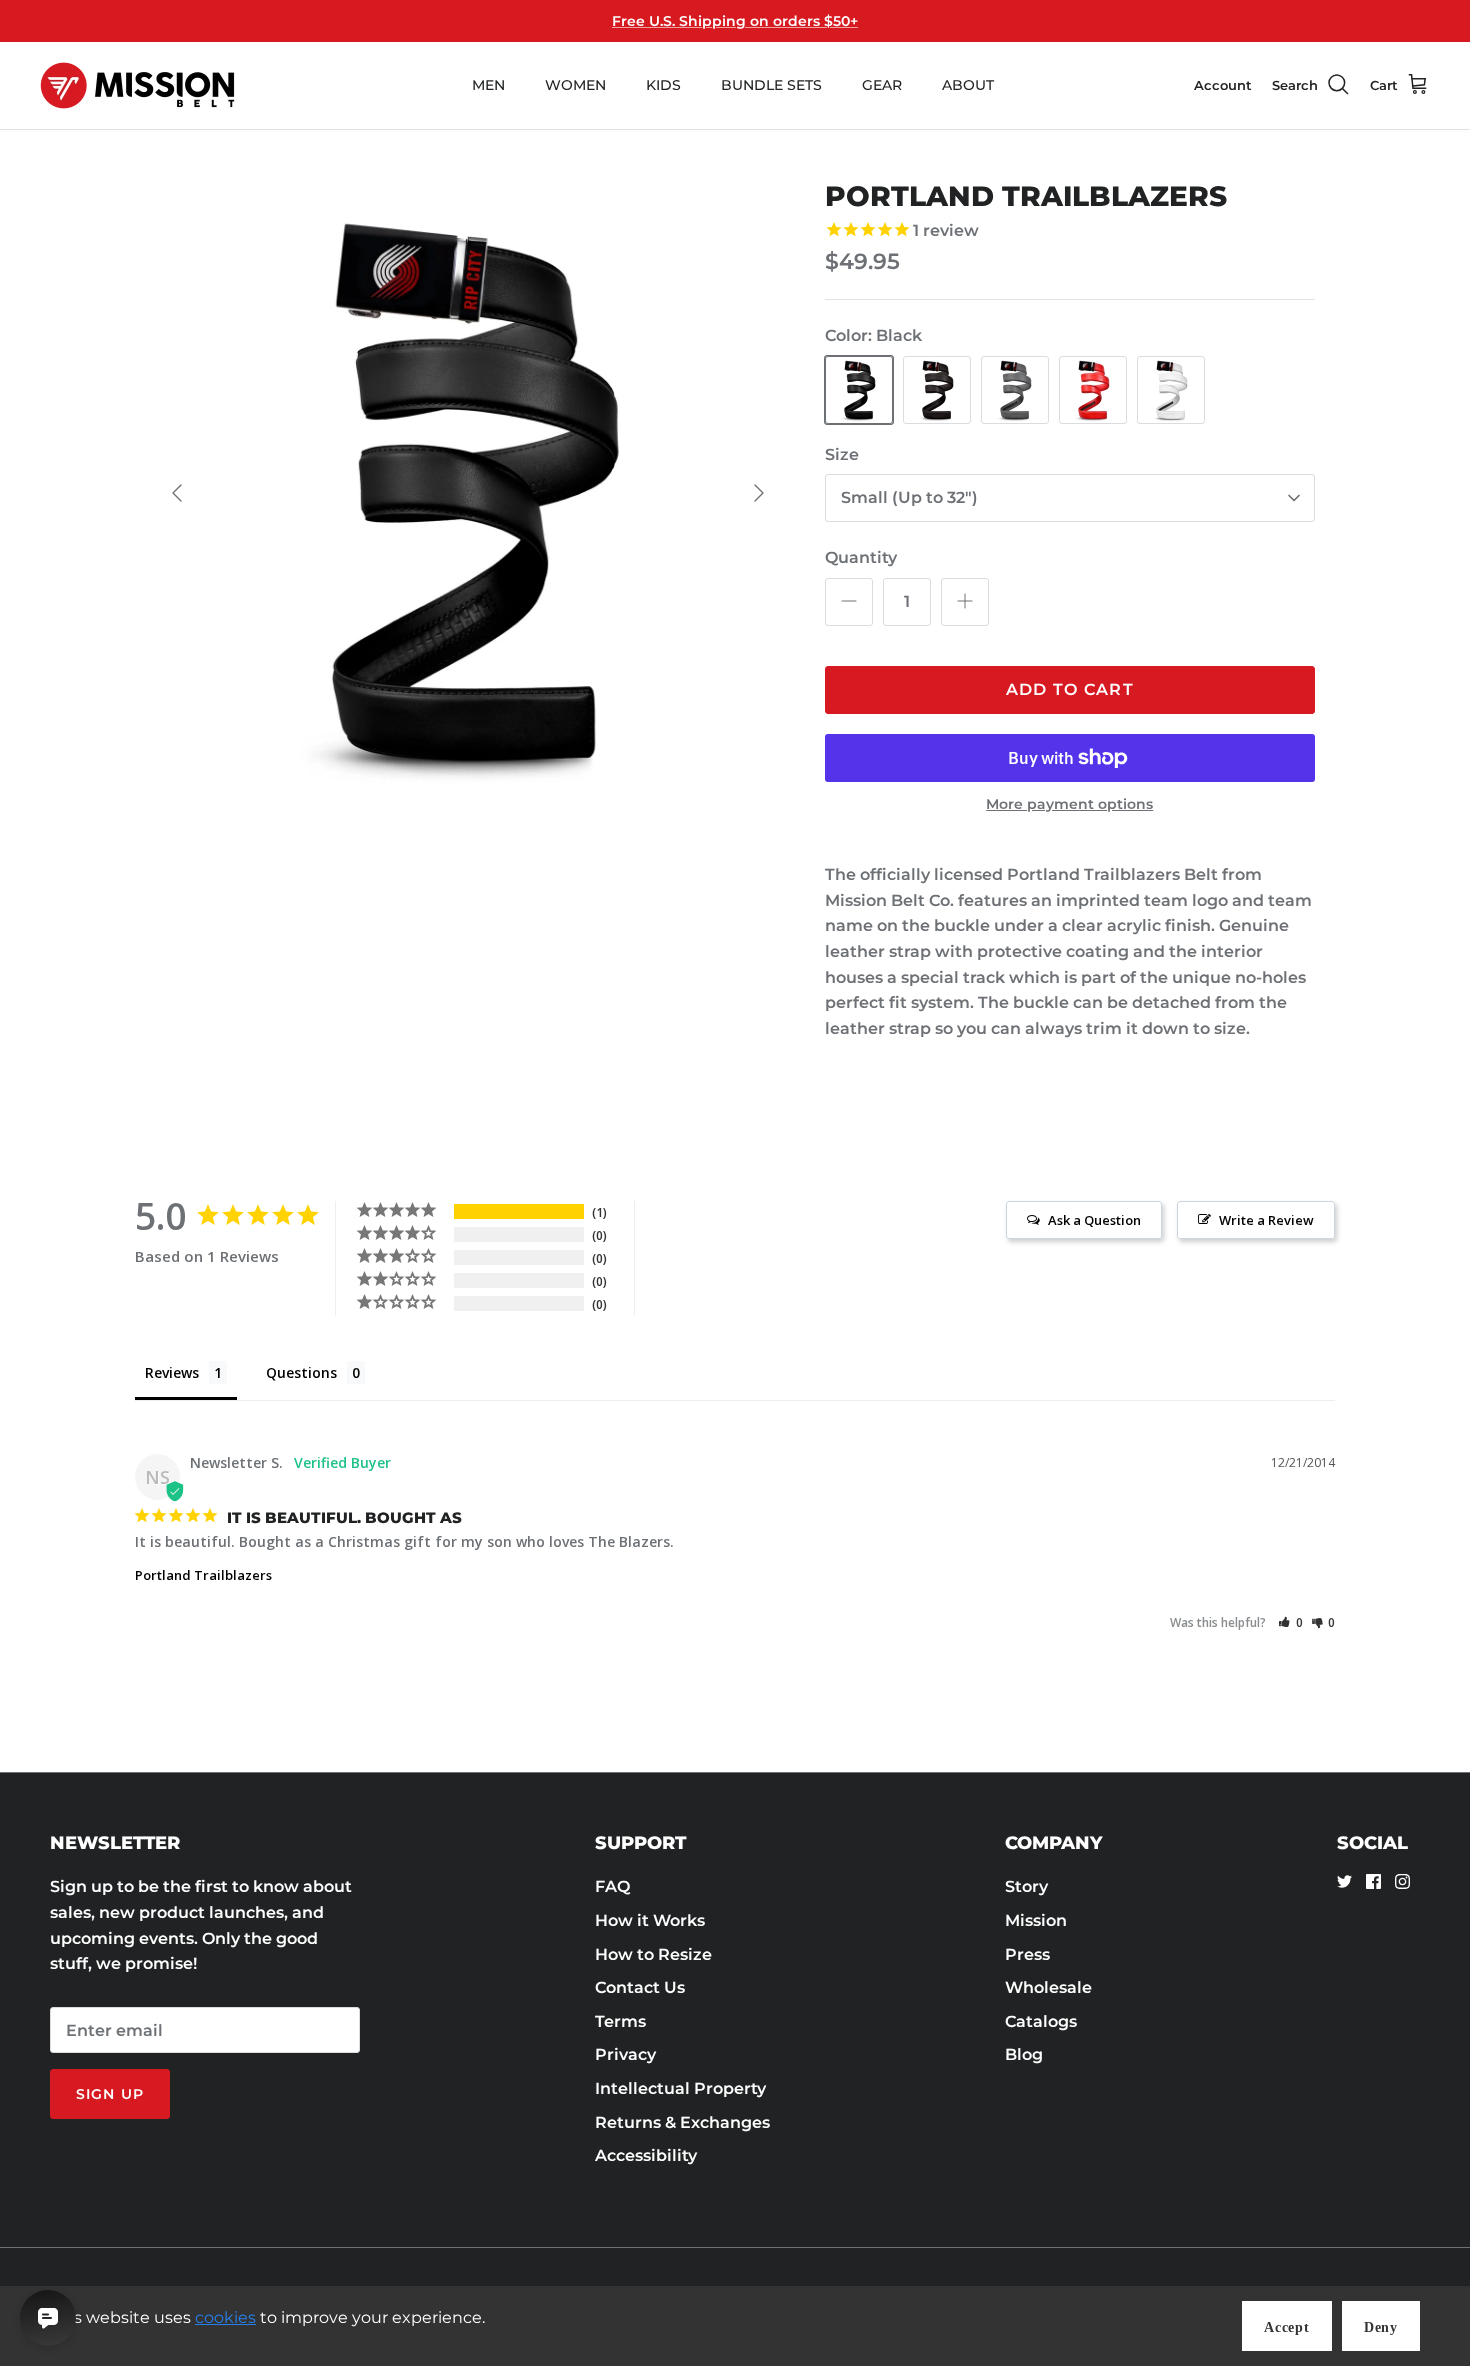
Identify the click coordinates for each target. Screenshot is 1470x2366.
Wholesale (1048, 1987)
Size (842, 454)
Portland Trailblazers (203, 1575)
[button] (1290, 1622)
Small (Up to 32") (909, 497)
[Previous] (177, 493)
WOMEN (575, 85)
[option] (468, 493)
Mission (1036, 1920)
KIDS (663, 85)
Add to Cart (1070, 689)
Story (1026, 1886)
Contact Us (640, 1987)
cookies (225, 2317)
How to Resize (653, 1954)
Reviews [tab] (172, 1372)
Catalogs (1041, 2021)
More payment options (1069, 804)
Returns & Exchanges (682, 2122)
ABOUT (968, 85)
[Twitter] (1344, 1881)
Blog (1024, 2054)
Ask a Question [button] (1094, 1220)
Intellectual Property (680, 2088)
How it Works (650, 1920)
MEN (488, 85)
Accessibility (646, 2155)
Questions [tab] (301, 1372)
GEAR (882, 85)
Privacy (625, 2054)
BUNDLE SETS (771, 85)
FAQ (612, 1886)
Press (1027, 1954)
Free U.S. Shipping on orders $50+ (735, 21)
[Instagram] (1402, 1881)
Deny (1381, 2327)
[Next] (759, 493)
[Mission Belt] (137, 85)
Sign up (110, 2094)
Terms (620, 2021)
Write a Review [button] (1266, 1220)
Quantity (861, 557)
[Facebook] (1373, 1881)
